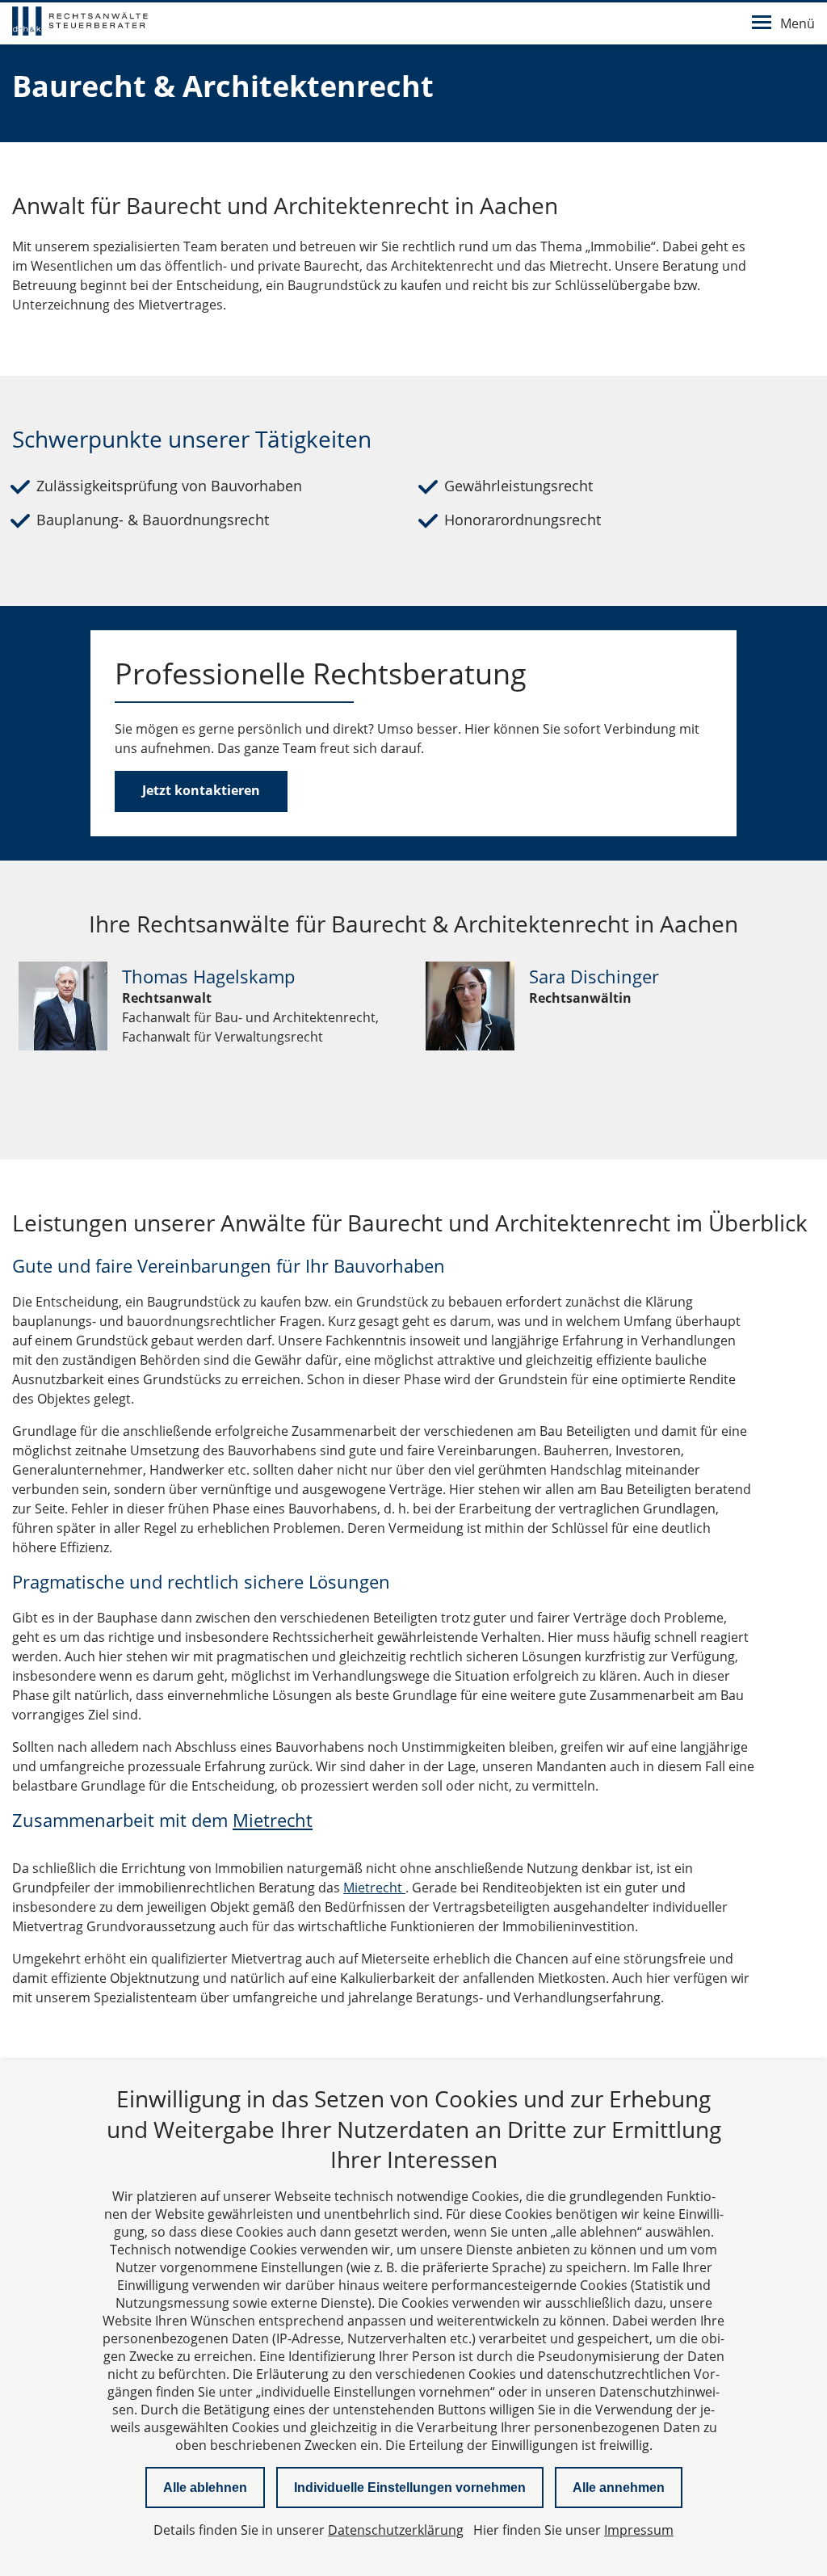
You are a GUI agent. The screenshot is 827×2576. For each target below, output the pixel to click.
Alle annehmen (619, 2488)
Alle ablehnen (205, 2488)
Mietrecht (273, 1820)
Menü (798, 23)
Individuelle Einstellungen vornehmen (410, 2488)
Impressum (639, 2530)
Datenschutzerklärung (396, 2530)
